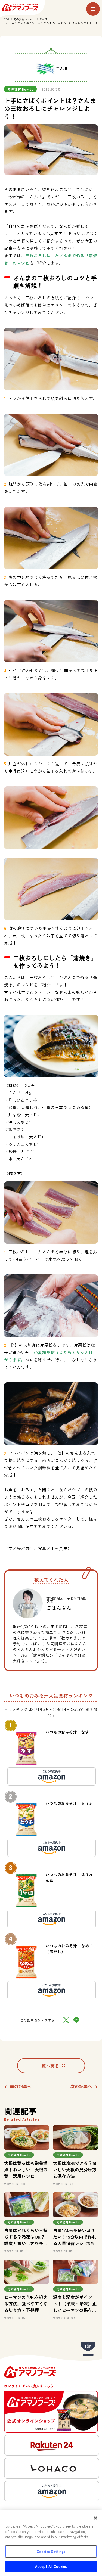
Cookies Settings (51, 2551)
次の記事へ (81, 2086)
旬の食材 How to (24, 19)
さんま (44, 19)
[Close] (95, 2518)
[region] (51, 2543)
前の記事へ (21, 2086)
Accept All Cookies (51, 2566)
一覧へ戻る (48, 2066)
